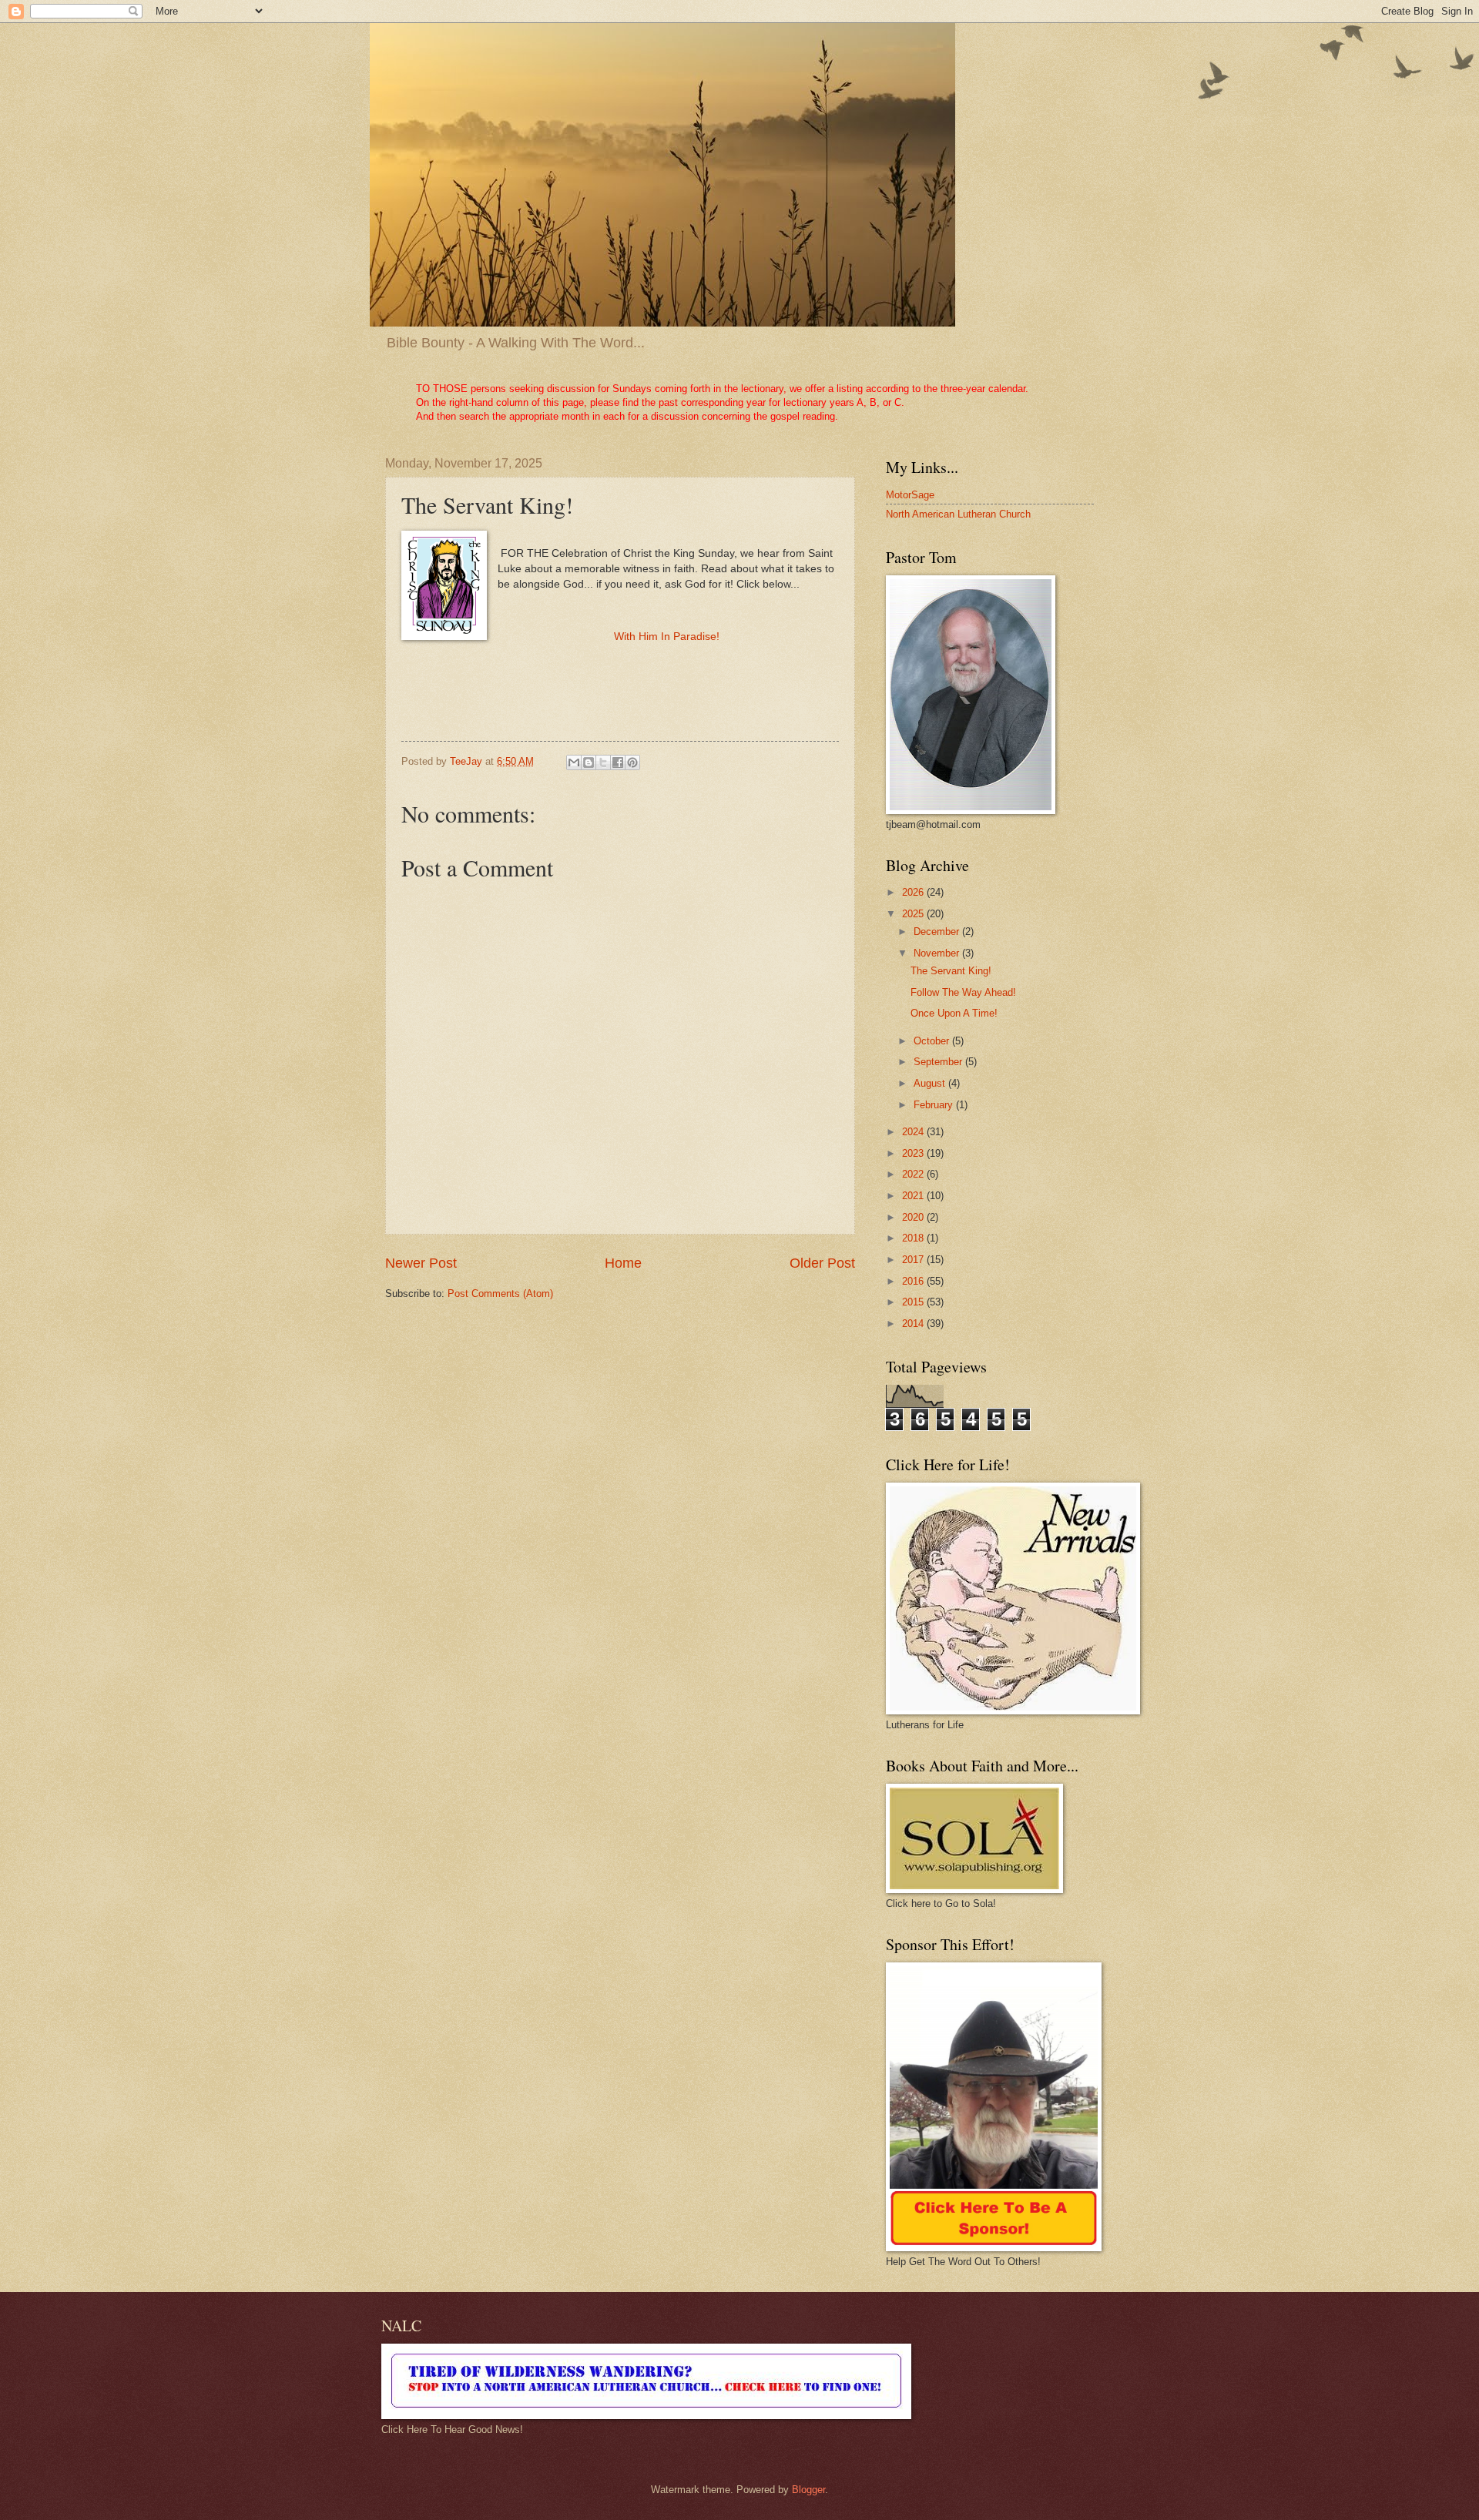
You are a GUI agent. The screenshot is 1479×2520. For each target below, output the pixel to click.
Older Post (822, 1263)
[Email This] (574, 762)
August (931, 1083)
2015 (914, 1302)
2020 (914, 1217)
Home (623, 1263)
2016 (914, 1281)
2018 (914, 1238)
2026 (914, 892)
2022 (914, 1174)
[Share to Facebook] (618, 762)
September (939, 1062)
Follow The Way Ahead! (963, 992)
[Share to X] (603, 762)
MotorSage (910, 495)
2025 (914, 914)
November (938, 953)
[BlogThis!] (589, 762)
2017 (914, 1260)
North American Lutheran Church (958, 514)
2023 (914, 1153)
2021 (914, 1196)
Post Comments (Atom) (500, 1294)
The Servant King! (951, 971)
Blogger (808, 2490)
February (935, 1105)
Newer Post (421, 1263)
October (933, 1041)
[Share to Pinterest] (632, 762)
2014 (914, 1324)
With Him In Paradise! (667, 637)
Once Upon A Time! (954, 1013)
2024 (914, 1132)
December (938, 932)
